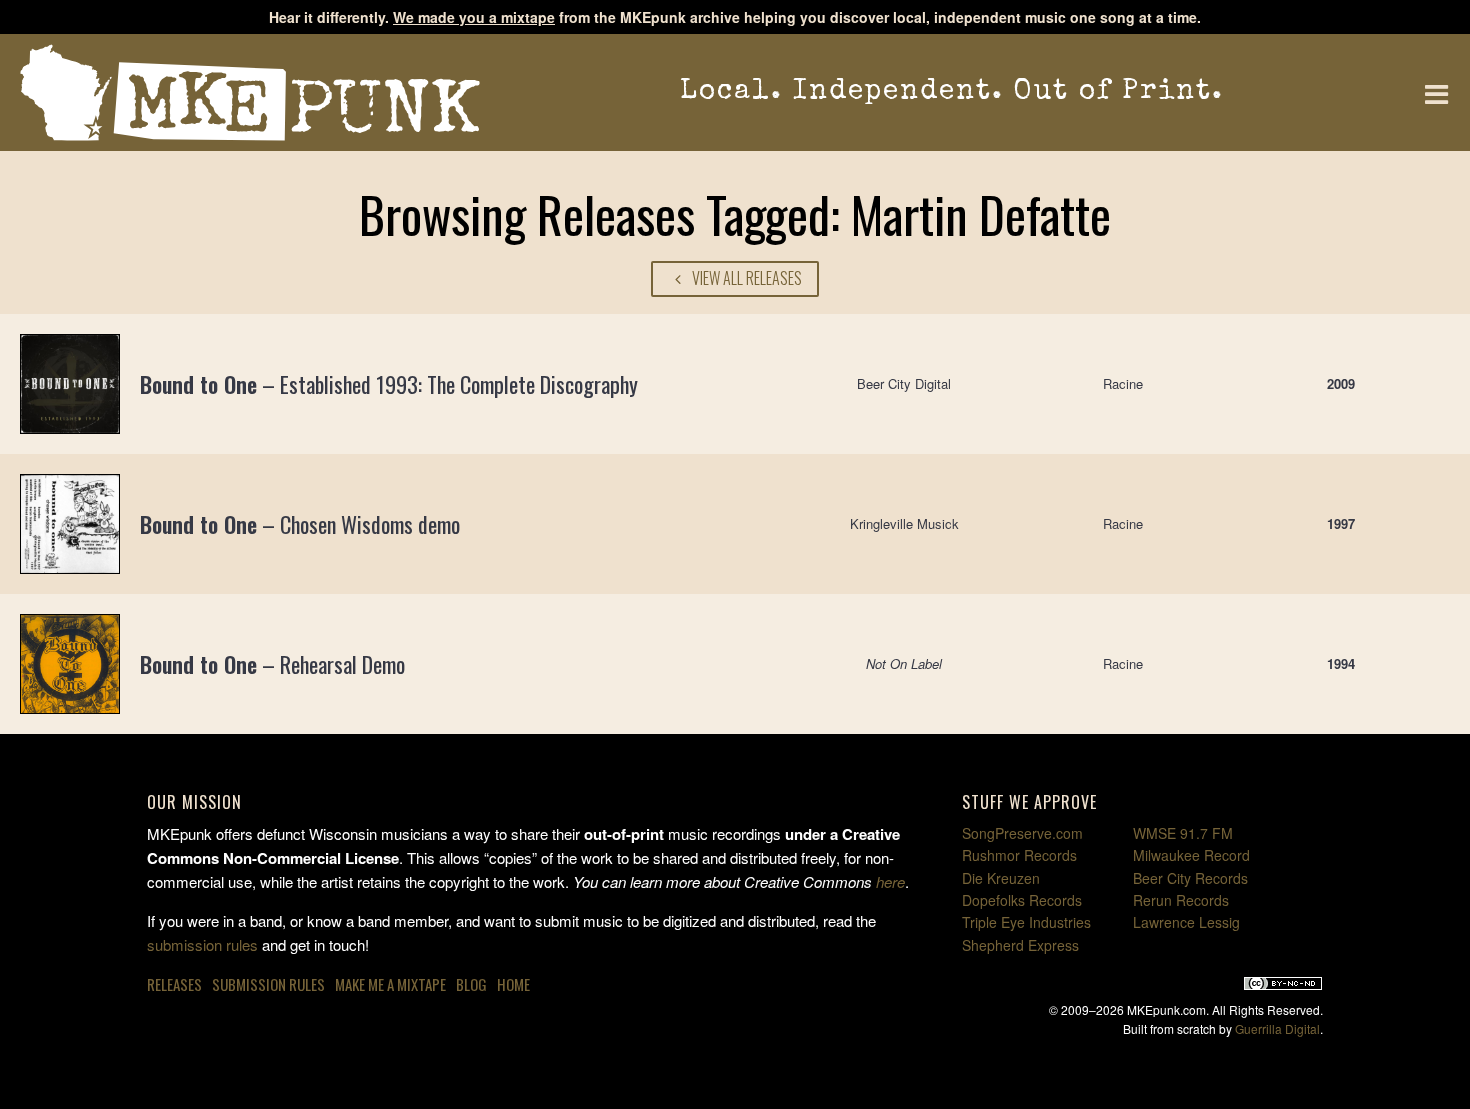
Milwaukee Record (1191, 855)
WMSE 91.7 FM (1183, 833)
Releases (174, 984)
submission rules (202, 944)
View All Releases (745, 278)
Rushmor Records (1019, 855)
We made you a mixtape (474, 17)
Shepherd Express (1020, 945)
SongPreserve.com (1022, 833)
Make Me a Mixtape (390, 984)
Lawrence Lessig (1186, 922)
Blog (471, 984)
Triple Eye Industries (1026, 922)
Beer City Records (1190, 878)
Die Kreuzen (1001, 878)
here (890, 881)
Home (513, 984)
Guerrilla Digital (1277, 1028)
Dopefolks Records (1022, 900)
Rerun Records (1181, 900)
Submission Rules (268, 984)
